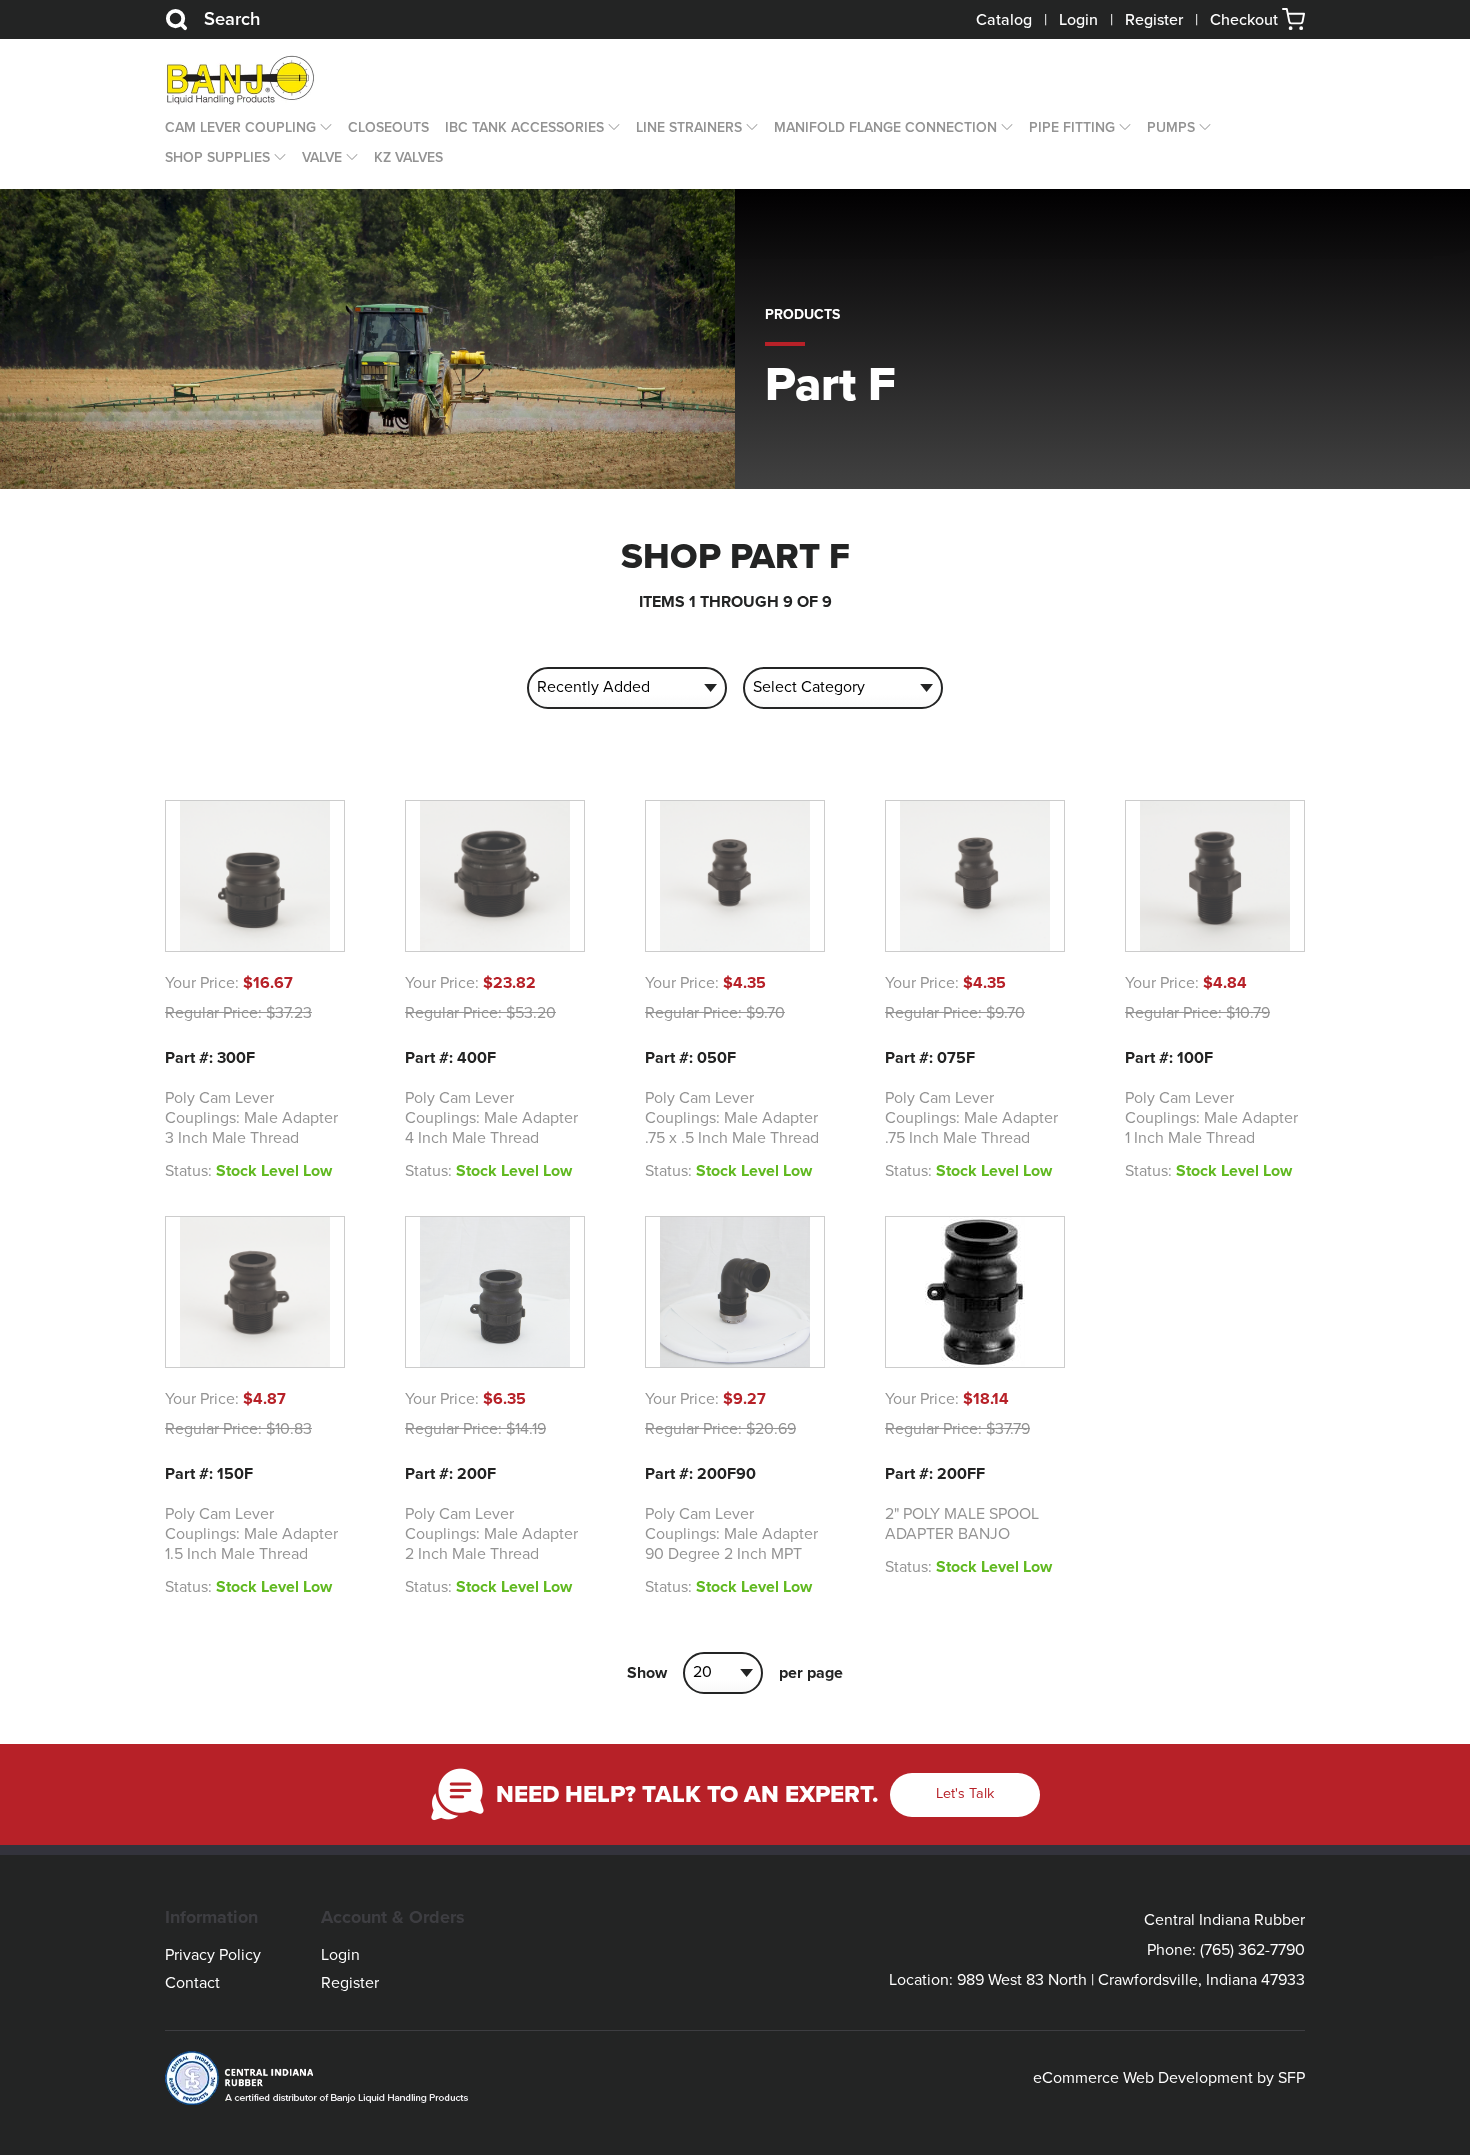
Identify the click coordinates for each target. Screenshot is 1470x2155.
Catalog (1004, 20)
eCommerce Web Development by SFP (1169, 2078)
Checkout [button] (1246, 20)
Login (1078, 20)
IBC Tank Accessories (524, 127)
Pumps (1171, 127)
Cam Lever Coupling (240, 127)
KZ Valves (408, 157)
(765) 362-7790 (1252, 1950)
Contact (192, 1983)
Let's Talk (965, 1793)
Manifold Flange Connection (885, 127)
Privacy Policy (213, 1955)
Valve (322, 157)
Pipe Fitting (1072, 127)
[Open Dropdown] (324, 128)
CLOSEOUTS (388, 127)
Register (1154, 20)
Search (232, 19)
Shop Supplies (217, 157)
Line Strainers (689, 127)
